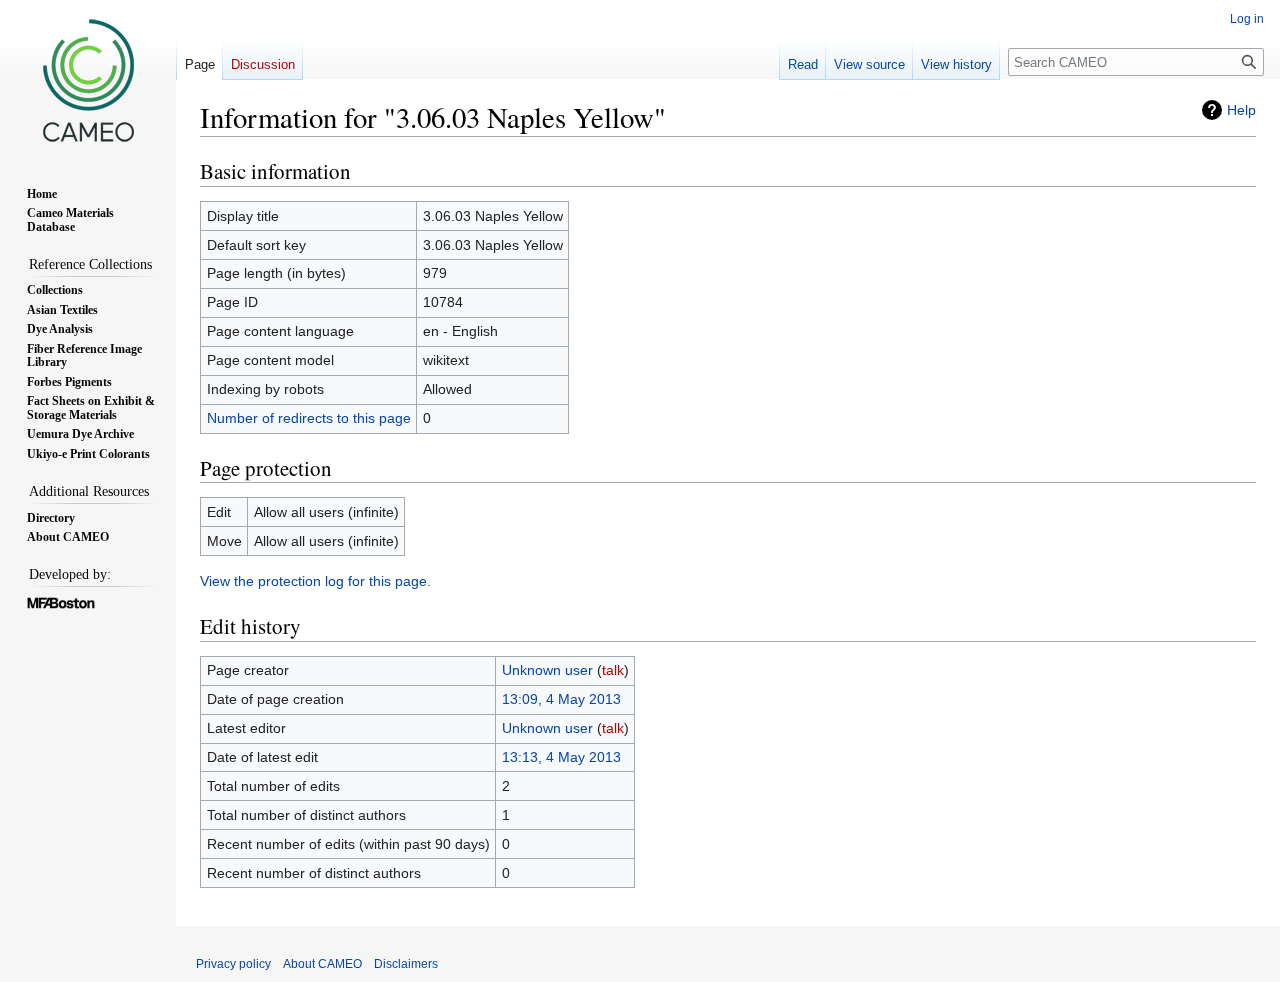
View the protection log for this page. (315, 581)
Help (1241, 110)
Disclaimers (406, 964)
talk (613, 670)
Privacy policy (233, 964)
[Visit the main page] (88, 80)
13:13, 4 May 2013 (561, 757)
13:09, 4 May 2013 (561, 699)
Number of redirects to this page (309, 418)
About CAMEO (322, 964)
